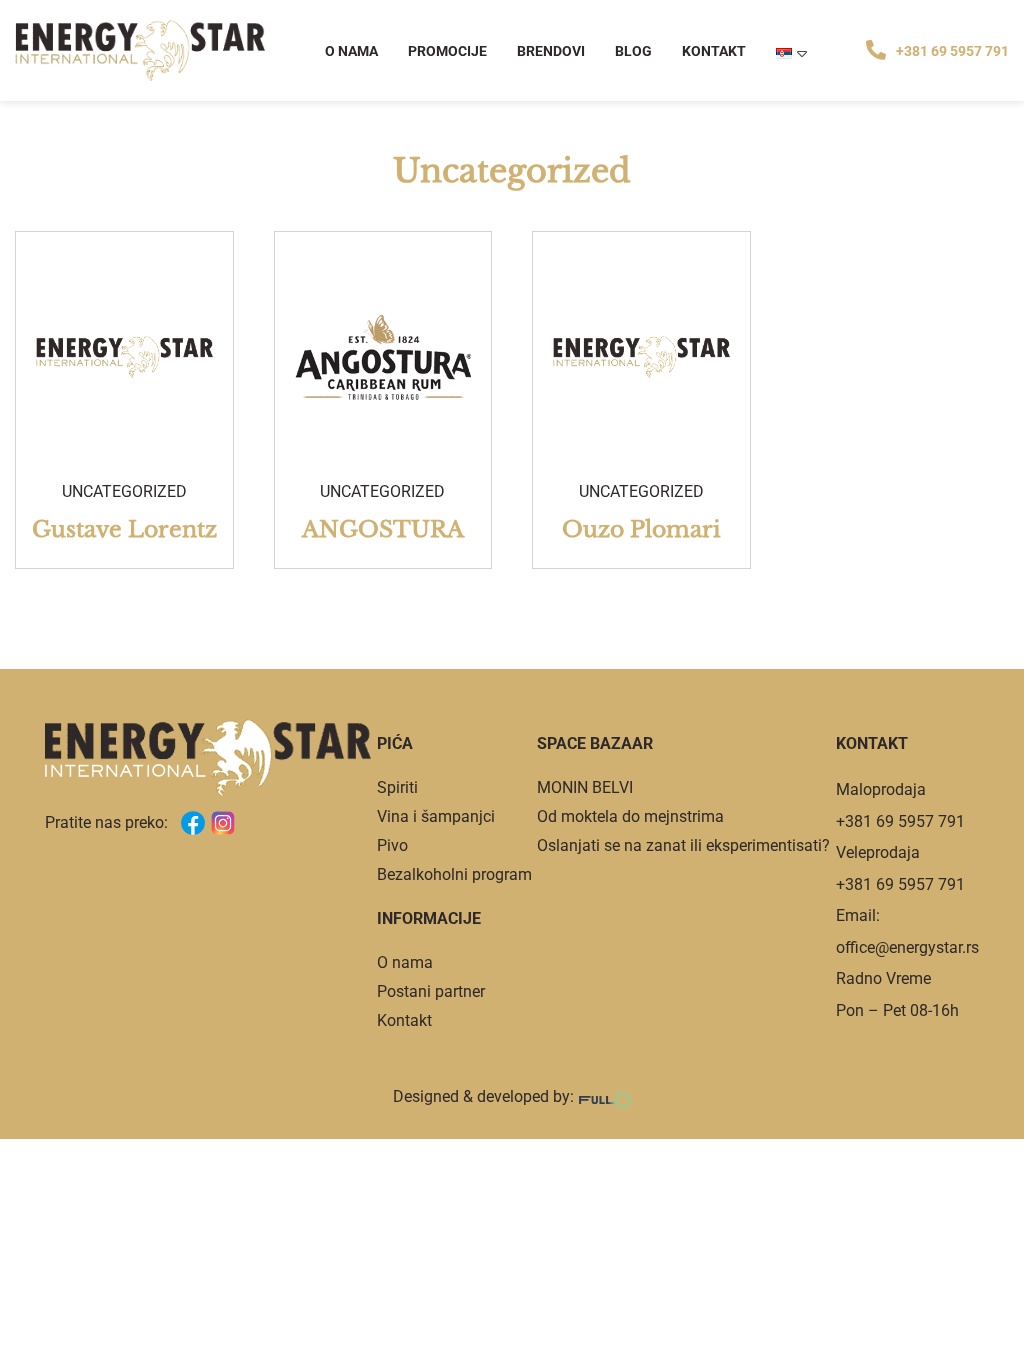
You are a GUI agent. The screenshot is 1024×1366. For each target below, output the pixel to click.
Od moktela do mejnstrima (630, 816)
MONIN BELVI (585, 787)
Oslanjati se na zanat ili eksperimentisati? (683, 845)
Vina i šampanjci (436, 816)
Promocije (447, 51)
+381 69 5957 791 (952, 51)
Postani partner (431, 991)
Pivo (392, 845)
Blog (633, 51)
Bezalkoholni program (454, 874)
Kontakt (714, 51)
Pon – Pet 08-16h (897, 1010)
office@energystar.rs (907, 947)
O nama (351, 51)
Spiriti (397, 787)
